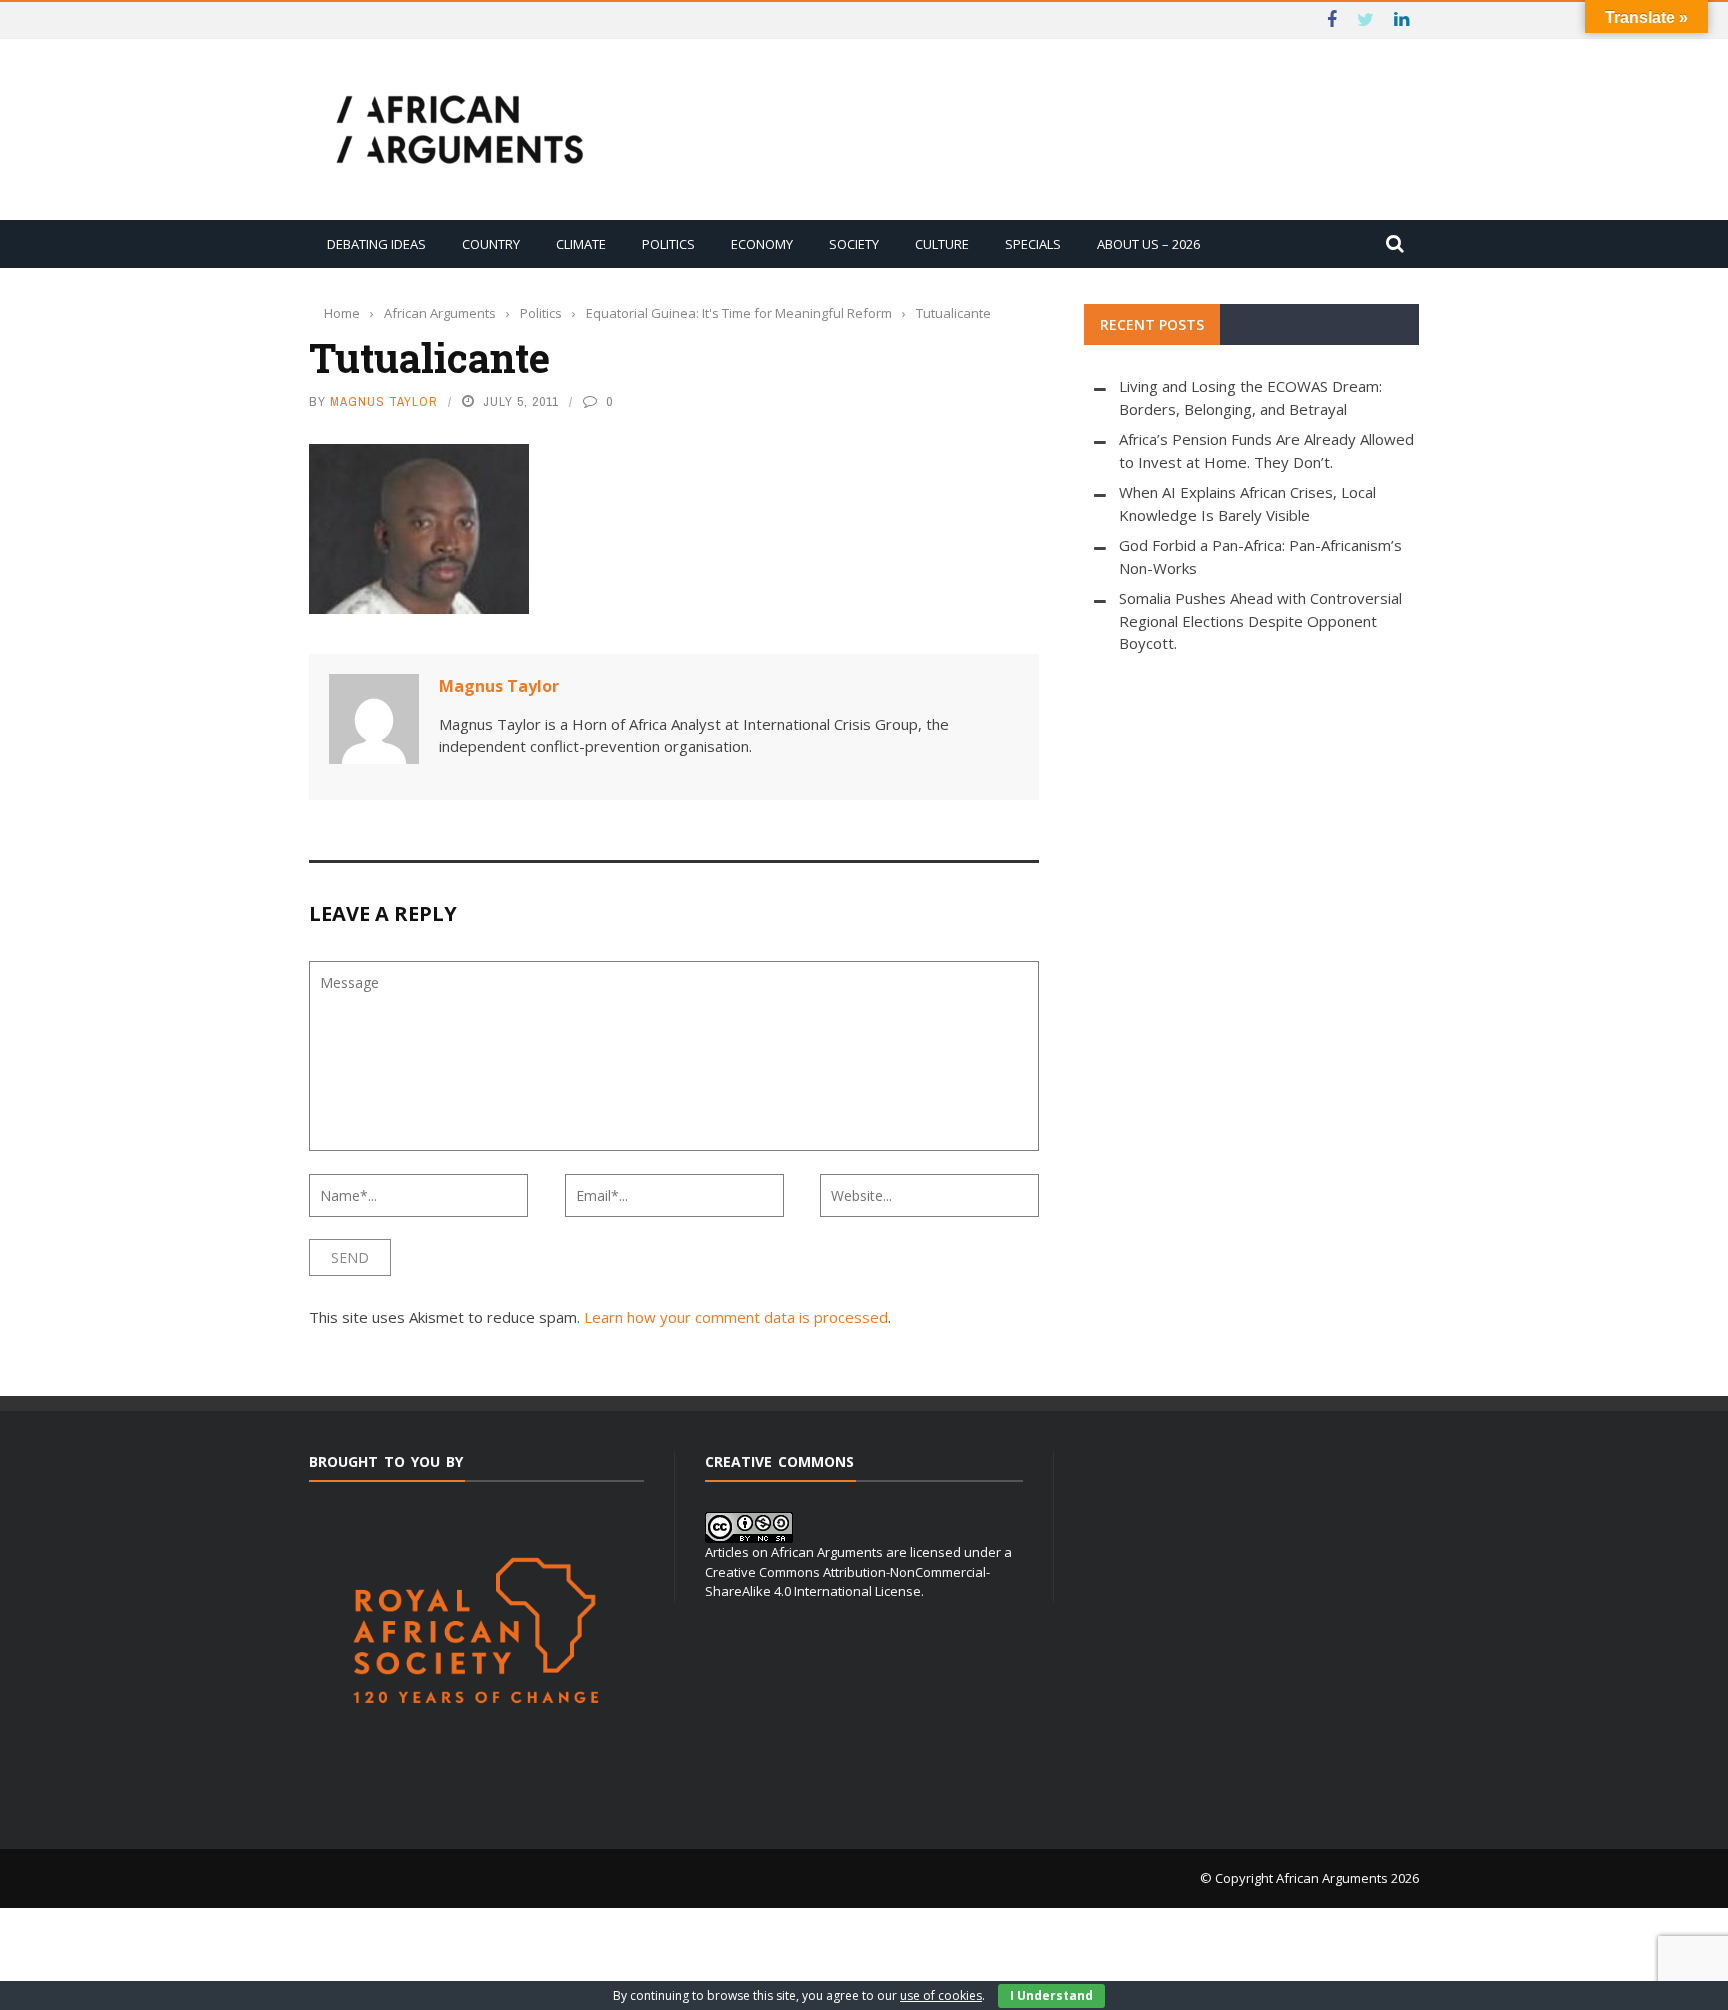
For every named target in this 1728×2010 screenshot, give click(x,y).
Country (491, 244)
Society (854, 244)
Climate (581, 244)
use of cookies (941, 1995)
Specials (1033, 244)
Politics (668, 244)
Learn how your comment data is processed (736, 1317)
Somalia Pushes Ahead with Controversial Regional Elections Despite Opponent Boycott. (1260, 620)
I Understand (1051, 1995)
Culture (942, 244)
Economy (762, 244)
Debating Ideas (376, 244)
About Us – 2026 (1148, 244)
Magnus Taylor (384, 401)
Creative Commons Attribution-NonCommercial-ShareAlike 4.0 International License (847, 1582)
